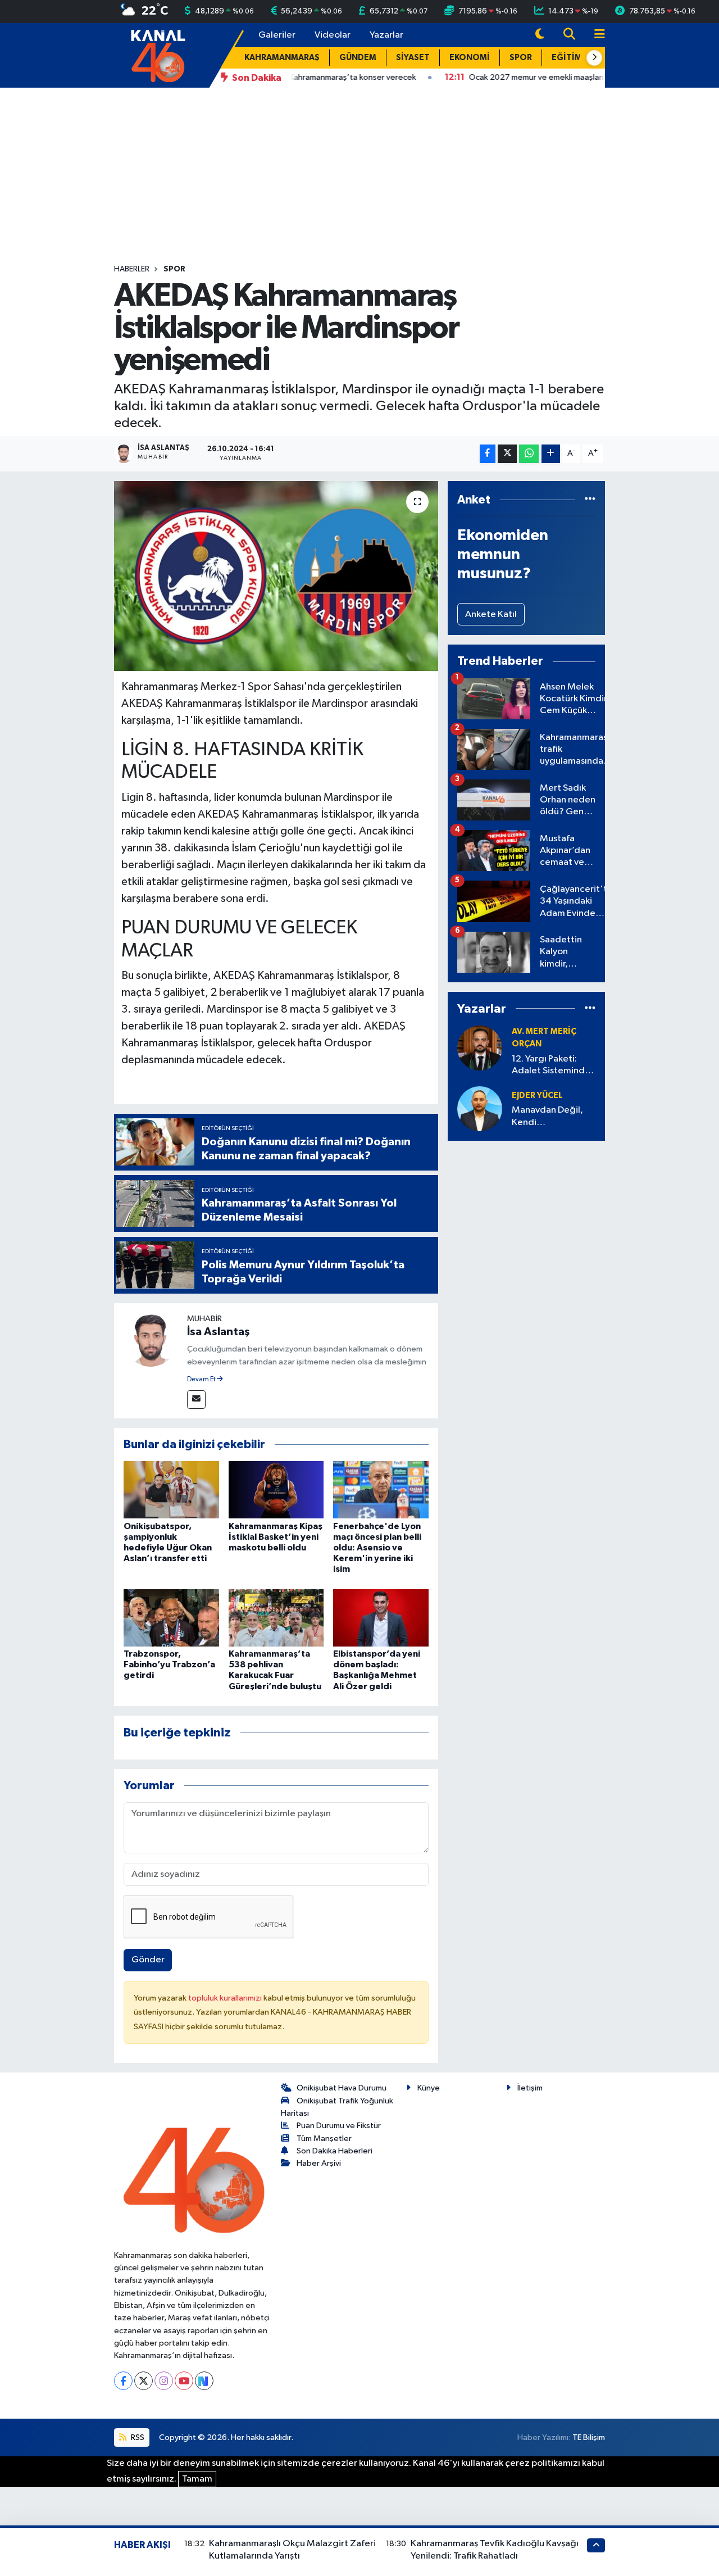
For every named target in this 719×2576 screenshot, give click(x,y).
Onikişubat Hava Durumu (342, 2088)
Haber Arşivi (319, 2163)
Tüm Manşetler (324, 2139)
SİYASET (413, 58)
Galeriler (277, 35)
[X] (144, 2381)
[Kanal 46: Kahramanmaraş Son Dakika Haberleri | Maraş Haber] (158, 55)
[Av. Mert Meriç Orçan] (480, 1048)
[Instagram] (164, 2381)
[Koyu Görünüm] (540, 35)
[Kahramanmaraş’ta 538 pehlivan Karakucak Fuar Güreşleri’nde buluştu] (276, 1618)
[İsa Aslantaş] (151, 1339)
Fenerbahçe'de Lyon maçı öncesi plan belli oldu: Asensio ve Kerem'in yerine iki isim (377, 1548)
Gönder (148, 1960)
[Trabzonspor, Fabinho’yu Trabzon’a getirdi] (171, 1618)
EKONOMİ (470, 58)
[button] (594, 58)
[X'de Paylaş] (507, 454)
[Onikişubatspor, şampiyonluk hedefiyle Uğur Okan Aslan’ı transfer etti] (171, 1489)
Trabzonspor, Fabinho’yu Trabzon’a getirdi (169, 1665)
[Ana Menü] (595, 35)
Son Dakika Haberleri (335, 2151)
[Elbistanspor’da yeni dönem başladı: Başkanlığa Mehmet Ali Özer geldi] (381, 1618)
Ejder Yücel (537, 1096)
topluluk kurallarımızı (226, 1998)
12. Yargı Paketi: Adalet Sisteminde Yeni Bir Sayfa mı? (551, 1066)
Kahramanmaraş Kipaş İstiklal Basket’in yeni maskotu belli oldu (276, 1537)
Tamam (197, 2479)
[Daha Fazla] (551, 454)
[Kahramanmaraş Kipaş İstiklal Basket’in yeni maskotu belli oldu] (276, 1489)
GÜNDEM (358, 58)
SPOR (521, 58)
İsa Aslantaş (219, 1332)
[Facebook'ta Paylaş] (488, 454)
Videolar (333, 35)
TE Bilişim (589, 2437)
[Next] (204, 2381)
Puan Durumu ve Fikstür (339, 2126)
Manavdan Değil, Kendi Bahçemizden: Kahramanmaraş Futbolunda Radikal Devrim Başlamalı (552, 1117)
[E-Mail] (196, 1400)
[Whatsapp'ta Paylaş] (529, 454)
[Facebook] (123, 2381)
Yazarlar (386, 35)
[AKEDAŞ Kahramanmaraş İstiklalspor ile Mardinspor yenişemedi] (276, 576)
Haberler (132, 269)
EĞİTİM (567, 58)
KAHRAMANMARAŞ (282, 58)
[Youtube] (184, 2381)
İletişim (530, 2088)
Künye (429, 2088)
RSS (137, 2437)
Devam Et (202, 1380)
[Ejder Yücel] (480, 1108)
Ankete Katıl (491, 614)
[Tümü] (590, 500)
